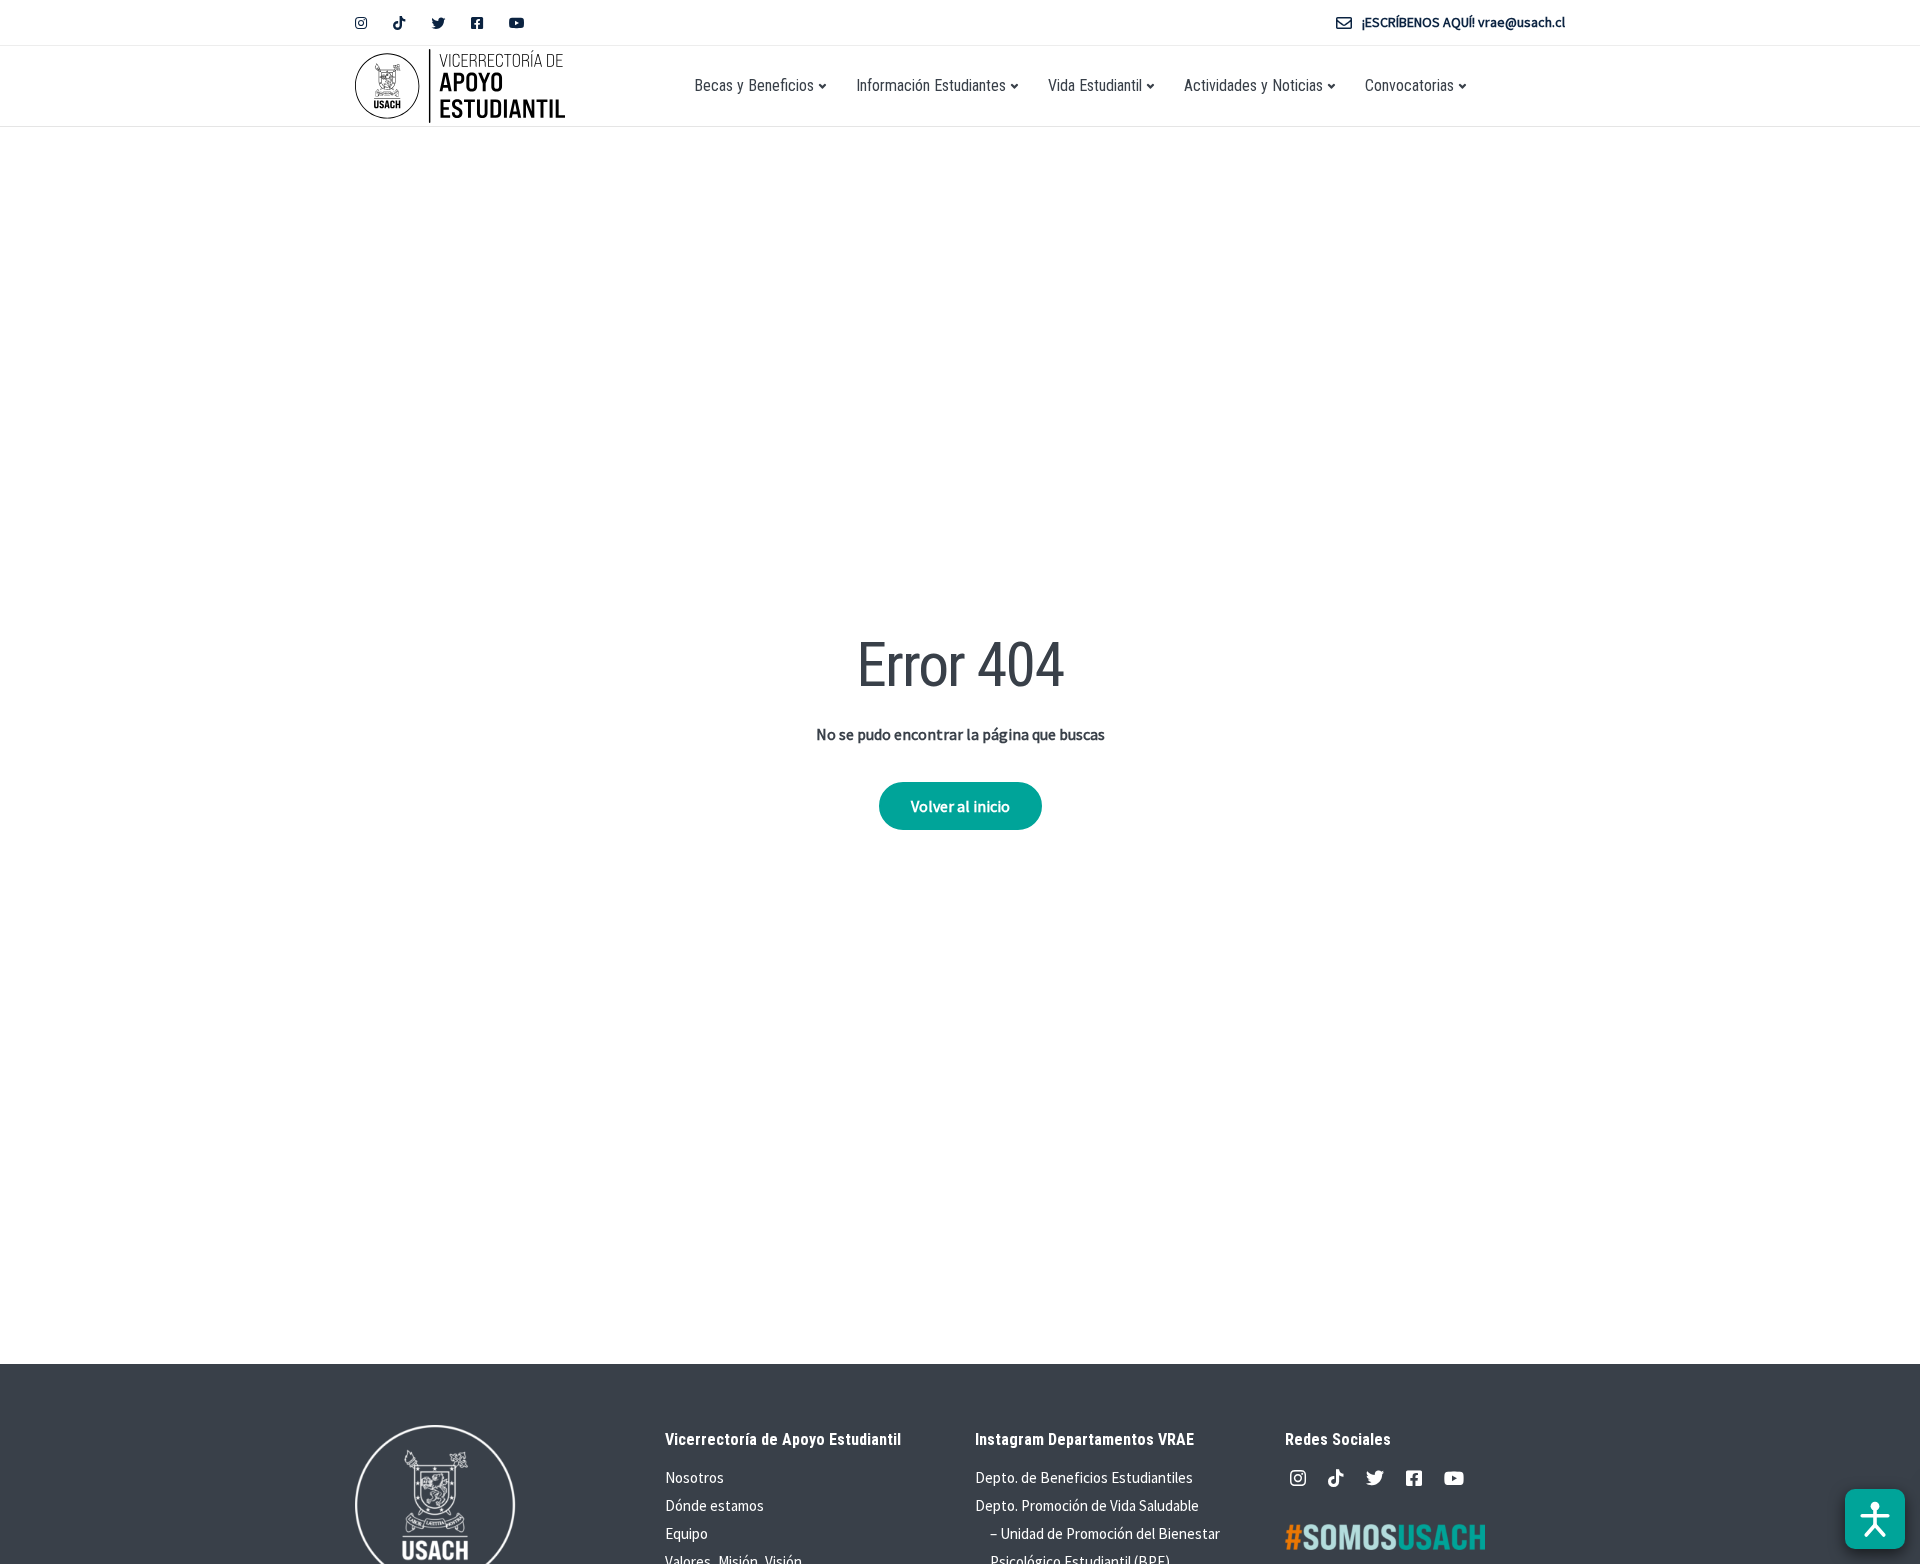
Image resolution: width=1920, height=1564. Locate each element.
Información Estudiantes (931, 85)
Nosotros (694, 1477)
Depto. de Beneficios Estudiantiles (1084, 1477)
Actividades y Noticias (1253, 85)
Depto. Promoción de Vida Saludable (1087, 1505)
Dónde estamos (714, 1505)
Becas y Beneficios (754, 85)
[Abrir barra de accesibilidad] (1875, 1519)
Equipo (686, 1533)
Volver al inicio (960, 806)
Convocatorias (1409, 85)
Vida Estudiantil (1095, 85)
